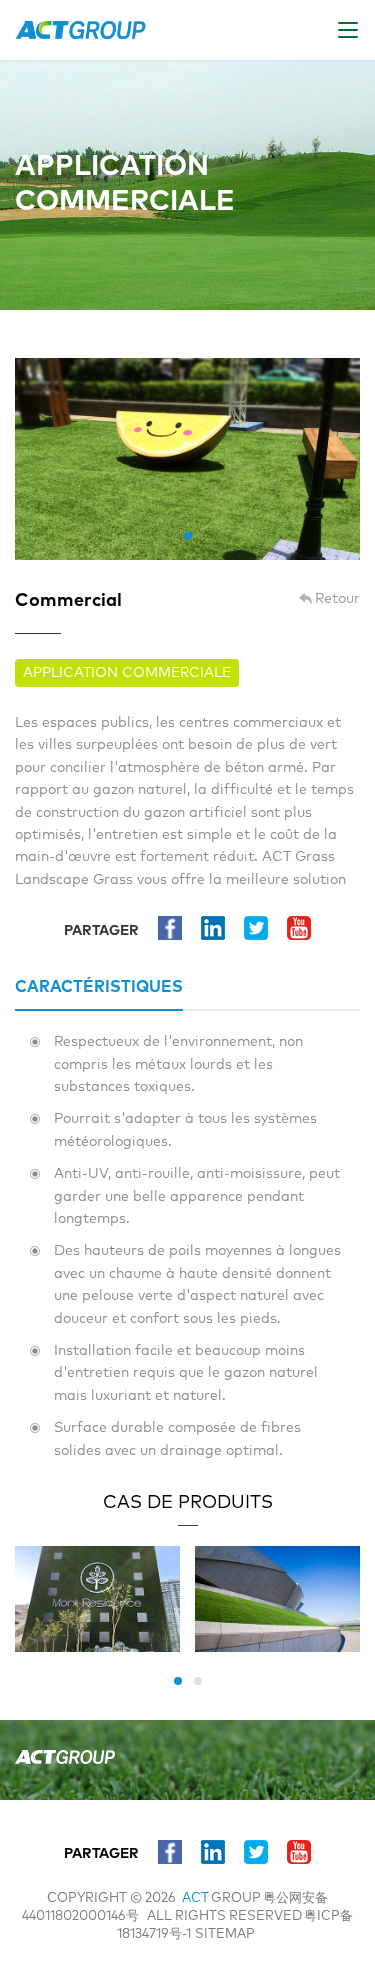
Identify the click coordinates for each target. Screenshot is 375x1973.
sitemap (225, 1934)
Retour (337, 599)
